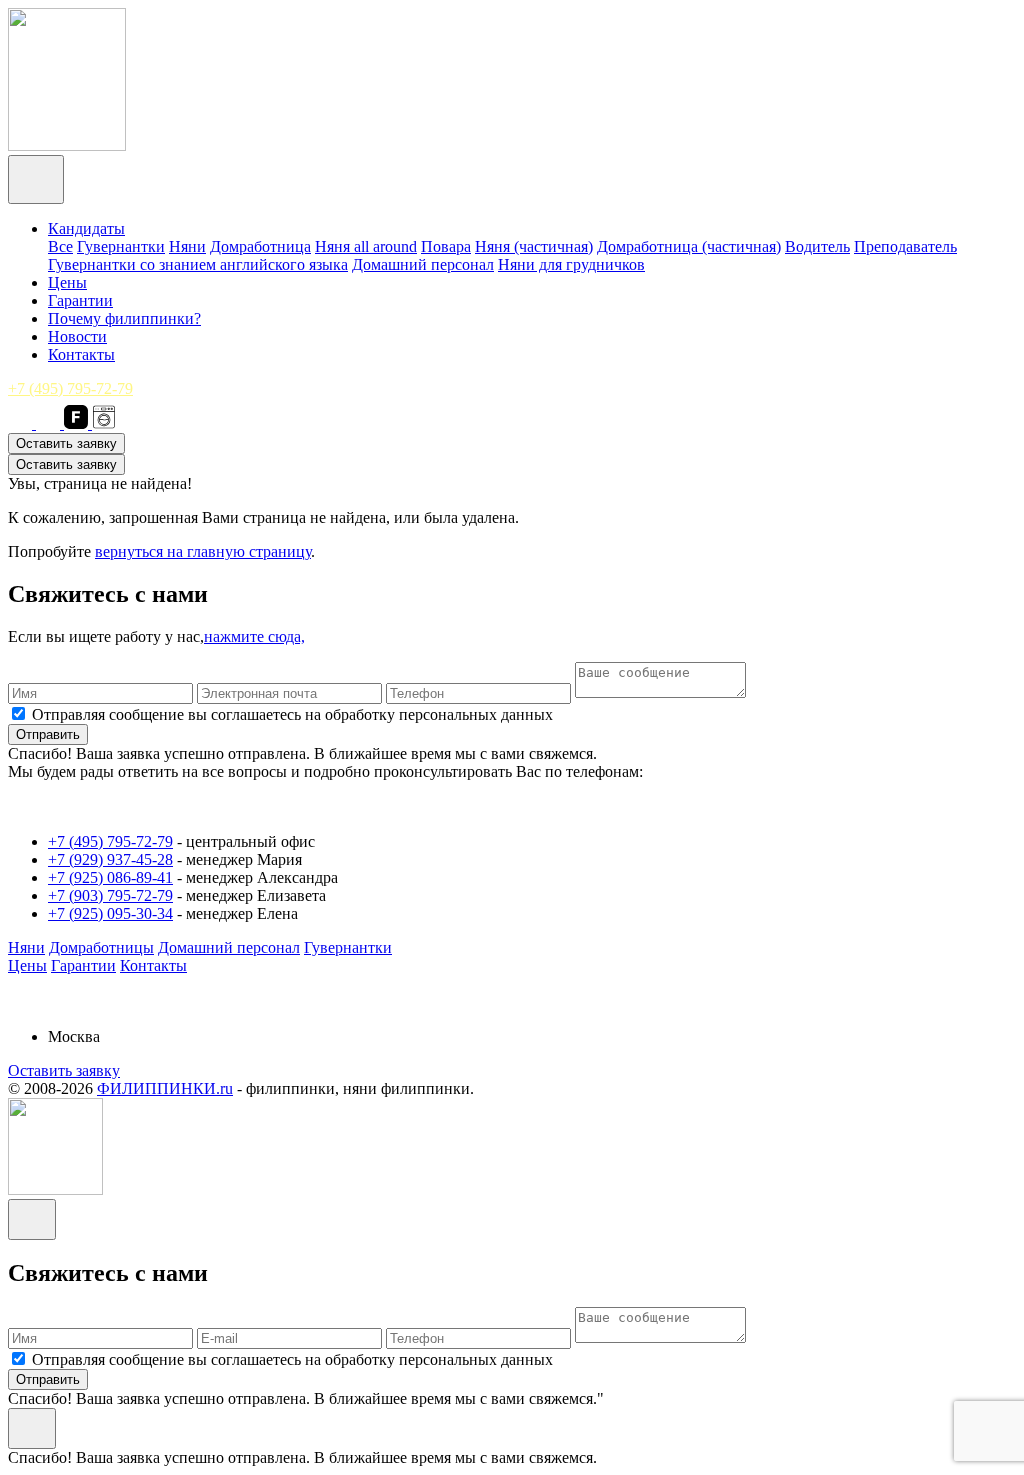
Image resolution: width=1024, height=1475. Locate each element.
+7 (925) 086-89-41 (110, 877)
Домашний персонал (423, 264)
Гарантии (80, 300)
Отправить (48, 734)
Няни (187, 246)
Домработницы (101, 947)
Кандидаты (86, 228)
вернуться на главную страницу (203, 551)
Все (60, 246)
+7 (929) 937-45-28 (110, 859)
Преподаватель (905, 246)
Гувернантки (121, 246)
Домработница (260, 246)
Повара (446, 246)
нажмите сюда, (254, 636)
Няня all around (366, 246)
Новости (77, 336)
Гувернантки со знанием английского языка (198, 264)
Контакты (81, 354)
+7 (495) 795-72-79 (70, 388)
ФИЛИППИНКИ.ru (165, 1088)
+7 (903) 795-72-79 (110, 895)
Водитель (817, 246)
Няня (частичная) (534, 246)
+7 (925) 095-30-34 (110, 913)
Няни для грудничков (571, 264)
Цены (67, 282)
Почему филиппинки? (124, 318)
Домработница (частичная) (689, 246)
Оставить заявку (66, 443)
